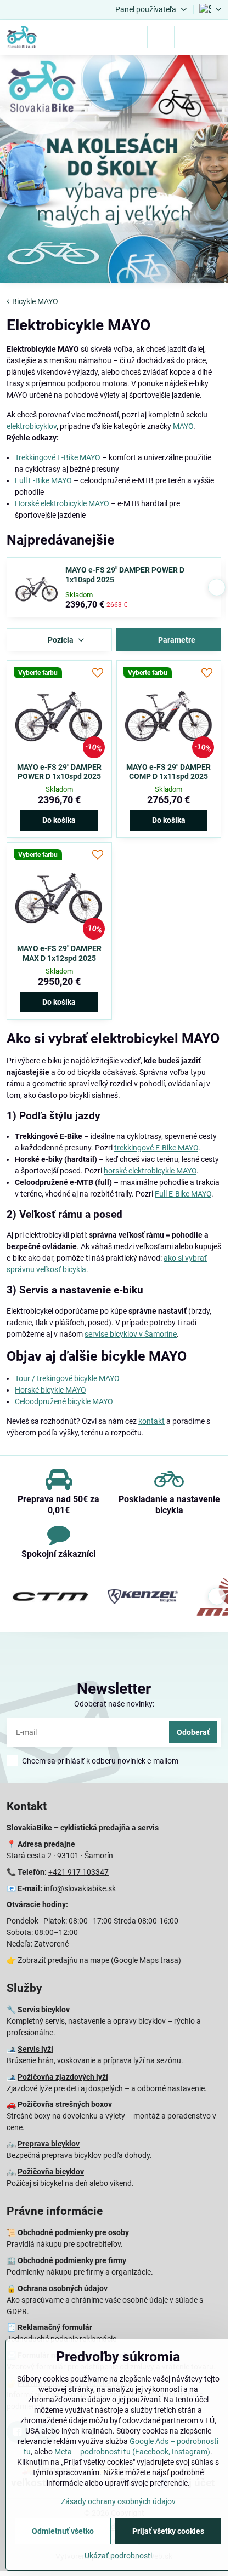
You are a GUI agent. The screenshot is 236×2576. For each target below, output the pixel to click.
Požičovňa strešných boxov (65, 2104)
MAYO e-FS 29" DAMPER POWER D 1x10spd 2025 (125, 575)
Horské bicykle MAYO (50, 1390)
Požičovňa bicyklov (51, 2172)
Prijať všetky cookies (168, 2531)
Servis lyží (35, 2049)
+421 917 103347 (78, 1872)
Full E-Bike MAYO (43, 480)
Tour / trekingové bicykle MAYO (67, 1378)
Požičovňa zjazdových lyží (63, 2077)
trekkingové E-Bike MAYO (156, 1148)
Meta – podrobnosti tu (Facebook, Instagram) (132, 2452)
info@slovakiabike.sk (80, 1888)
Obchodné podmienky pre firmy (72, 2260)
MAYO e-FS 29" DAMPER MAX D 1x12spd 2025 (59, 953)
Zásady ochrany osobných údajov (118, 2501)
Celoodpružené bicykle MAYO (64, 1401)
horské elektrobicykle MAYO (150, 1171)
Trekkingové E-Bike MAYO (58, 457)
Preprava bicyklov (49, 2144)
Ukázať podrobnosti (118, 2556)
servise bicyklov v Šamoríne (131, 1334)
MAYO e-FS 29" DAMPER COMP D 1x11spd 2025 (168, 772)
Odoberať (193, 1732)
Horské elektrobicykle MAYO (62, 503)
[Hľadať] (161, 37)
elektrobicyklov (32, 426)
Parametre (176, 640)
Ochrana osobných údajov (63, 2288)
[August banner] (114, 171)
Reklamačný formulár (55, 2327)
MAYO (183, 426)
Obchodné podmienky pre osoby (73, 2232)
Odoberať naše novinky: (114, 1704)
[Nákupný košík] (188, 37)
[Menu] (215, 37)
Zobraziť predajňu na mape (64, 1960)
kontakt (151, 1421)
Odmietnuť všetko (63, 2531)
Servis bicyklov (44, 2010)
